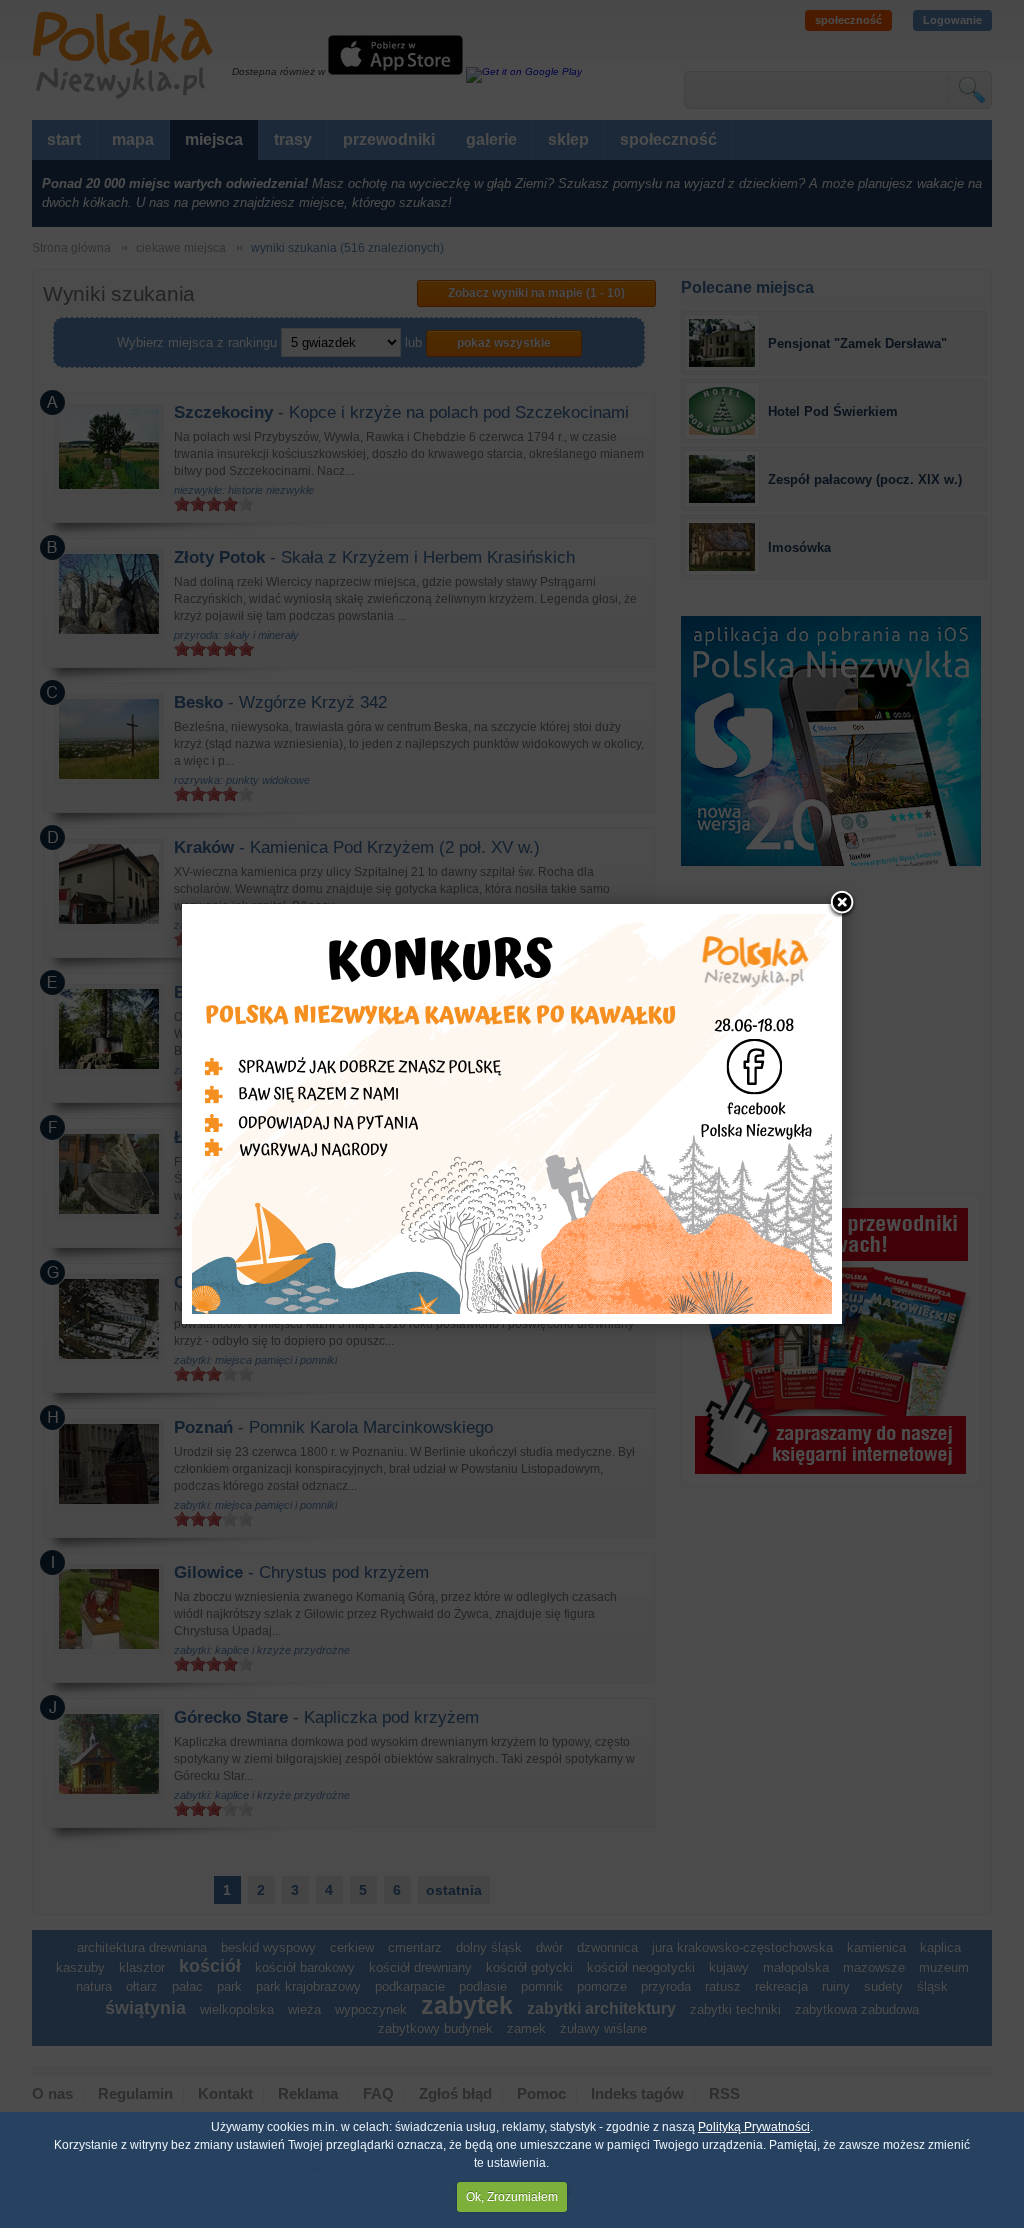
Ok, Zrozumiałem (512, 2197)
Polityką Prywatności (754, 2127)
